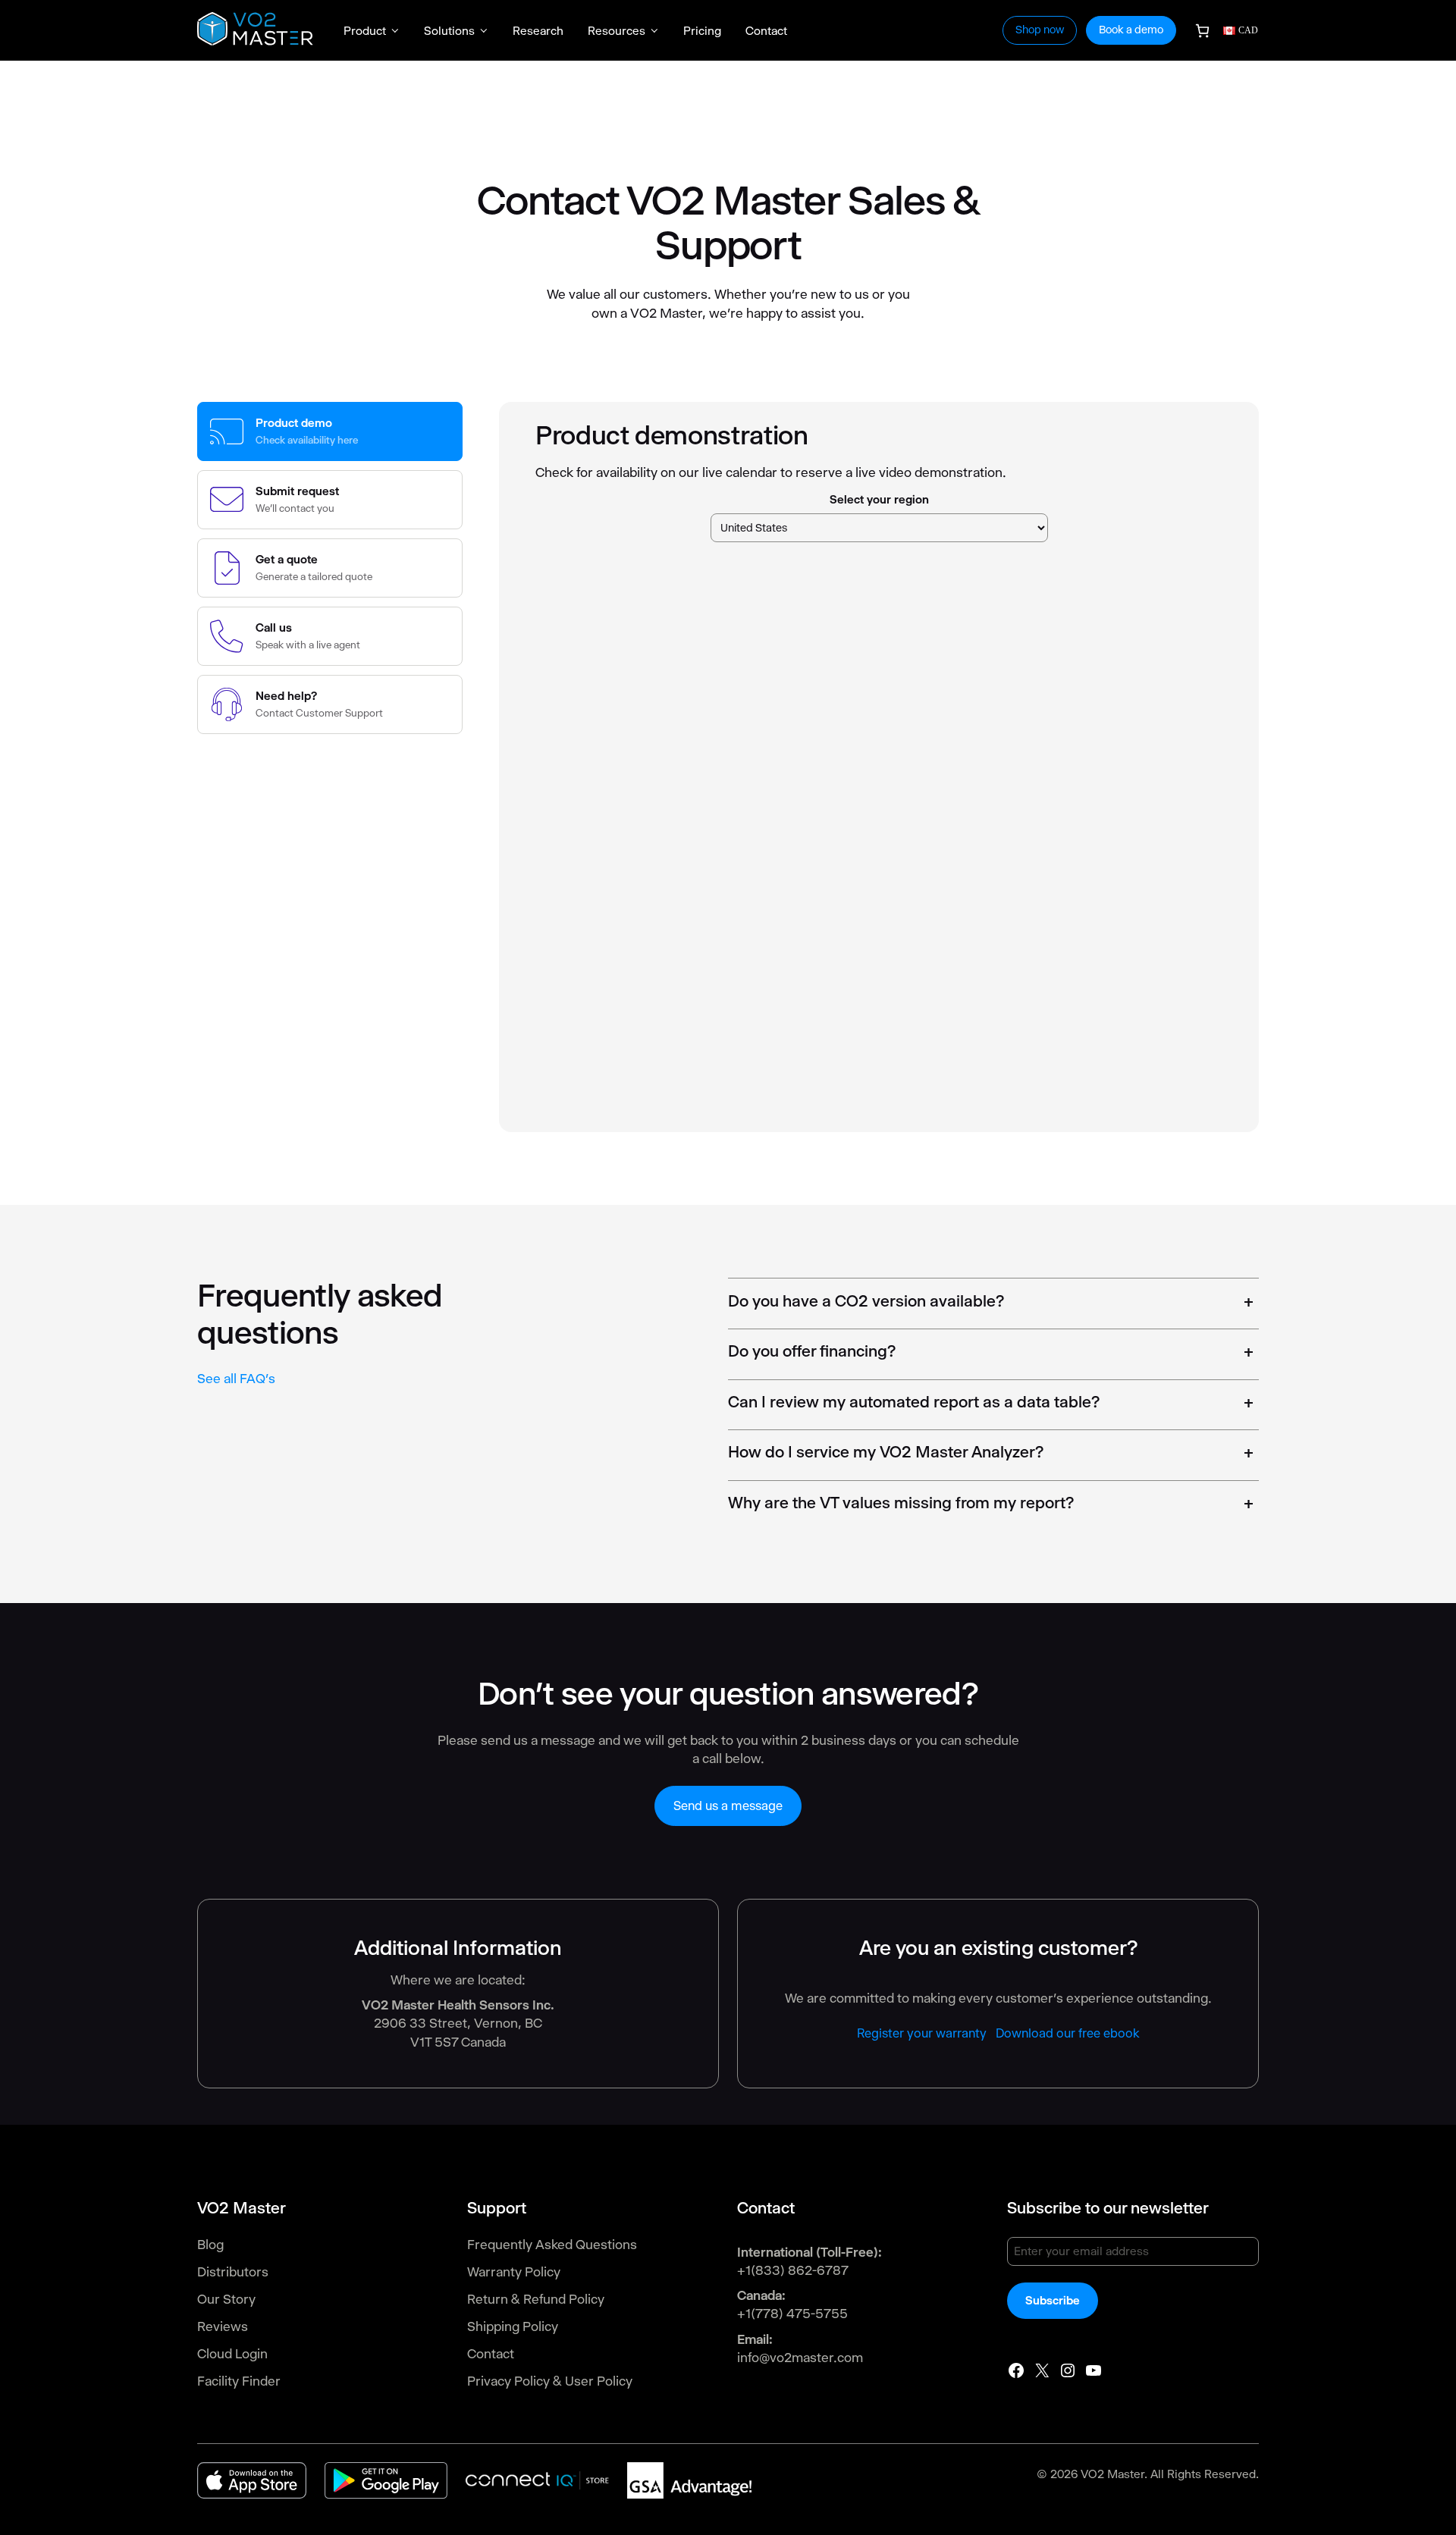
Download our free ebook (1068, 2033)
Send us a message (728, 1806)
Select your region (879, 499)
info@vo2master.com (800, 2358)
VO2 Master (1112, 2474)
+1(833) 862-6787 (793, 2270)
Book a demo (1131, 30)
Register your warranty (922, 2033)
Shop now (1040, 30)
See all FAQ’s (236, 1379)
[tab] (330, 431)
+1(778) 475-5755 (792, 2314)
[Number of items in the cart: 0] (1202, 31)
